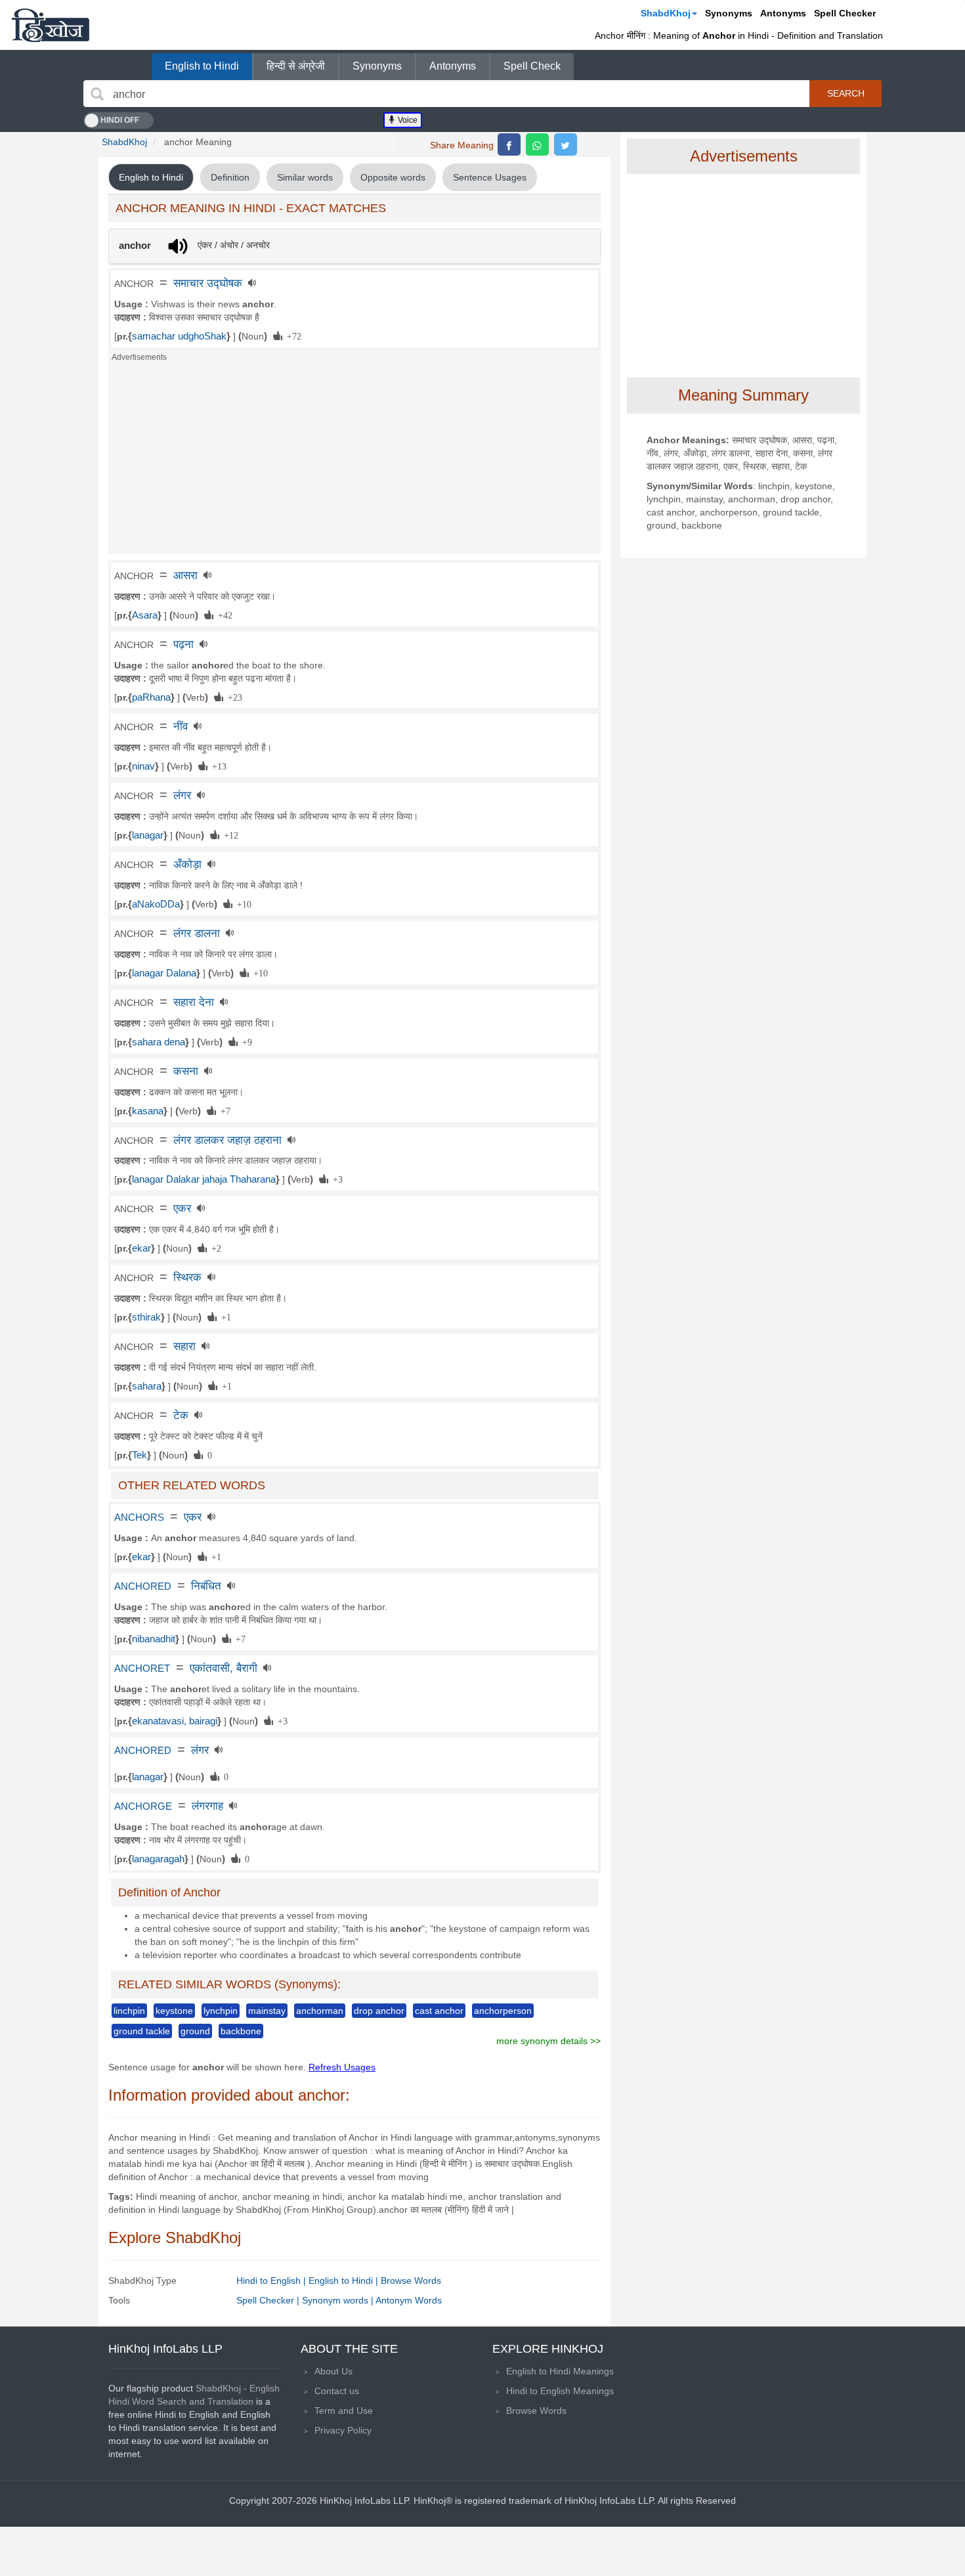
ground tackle (142, 2031)
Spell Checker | (269, 2300)
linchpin (129, 2011)
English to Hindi (202, 66)
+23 (233, 697)
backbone (241, 2031)
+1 (224, 1317)
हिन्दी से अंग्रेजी (296, 66)
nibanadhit (154, 1639)
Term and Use (344, 2411)
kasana (148, 1111)
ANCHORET (142, 1669)
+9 (245, 1041)
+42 (223, 615)
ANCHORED (143, 1586)
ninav (143, 766)
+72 (292, 336)
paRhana (151, 697)
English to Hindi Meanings (560, 2371)
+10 (242, 904)
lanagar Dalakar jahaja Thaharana (204, 1179)
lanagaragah (158, 1859)
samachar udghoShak (179, 336)
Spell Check (532, 66)
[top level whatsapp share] (537, 144)
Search (846, 93)
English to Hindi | (345, 2281)
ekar (141, 1248)
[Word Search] (97, 94)
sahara (147, 1386)
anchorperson (503, 2011)
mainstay (267, 2011)
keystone (174, 2011)
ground (195, 2031)
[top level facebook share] (509, 144)
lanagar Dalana (164, 973)
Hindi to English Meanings (560, 2391)
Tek (139, 1455)
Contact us (337, 2391)
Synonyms (729, 13)
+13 (217, 766)
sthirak (146, 1317)
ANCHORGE (143, 1806)
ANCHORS (139, 1517)
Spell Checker (845, 13)
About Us (333, 2371)
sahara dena (159, 1042)
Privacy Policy (343, 2430)
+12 (229, 835)
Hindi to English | (272, 2281)
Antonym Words (409, 2300)
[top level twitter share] (566, 144)
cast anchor (439, 2011)
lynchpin (221, 2011)
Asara (145, 615)
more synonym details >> (548, 2041)
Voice (407, 120)
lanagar (148, 835)
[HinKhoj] (51, 25)
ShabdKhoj (666, 13)
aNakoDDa (156, 904)
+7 (223, 1110)
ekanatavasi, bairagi (175, 1721)
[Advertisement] (354, 462)
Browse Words (411, 2281)
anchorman (320, 2011)
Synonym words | (339, 2300)
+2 (214, 1248)
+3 (335, 1179)
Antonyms (783, 13)
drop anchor (379, 2011)
